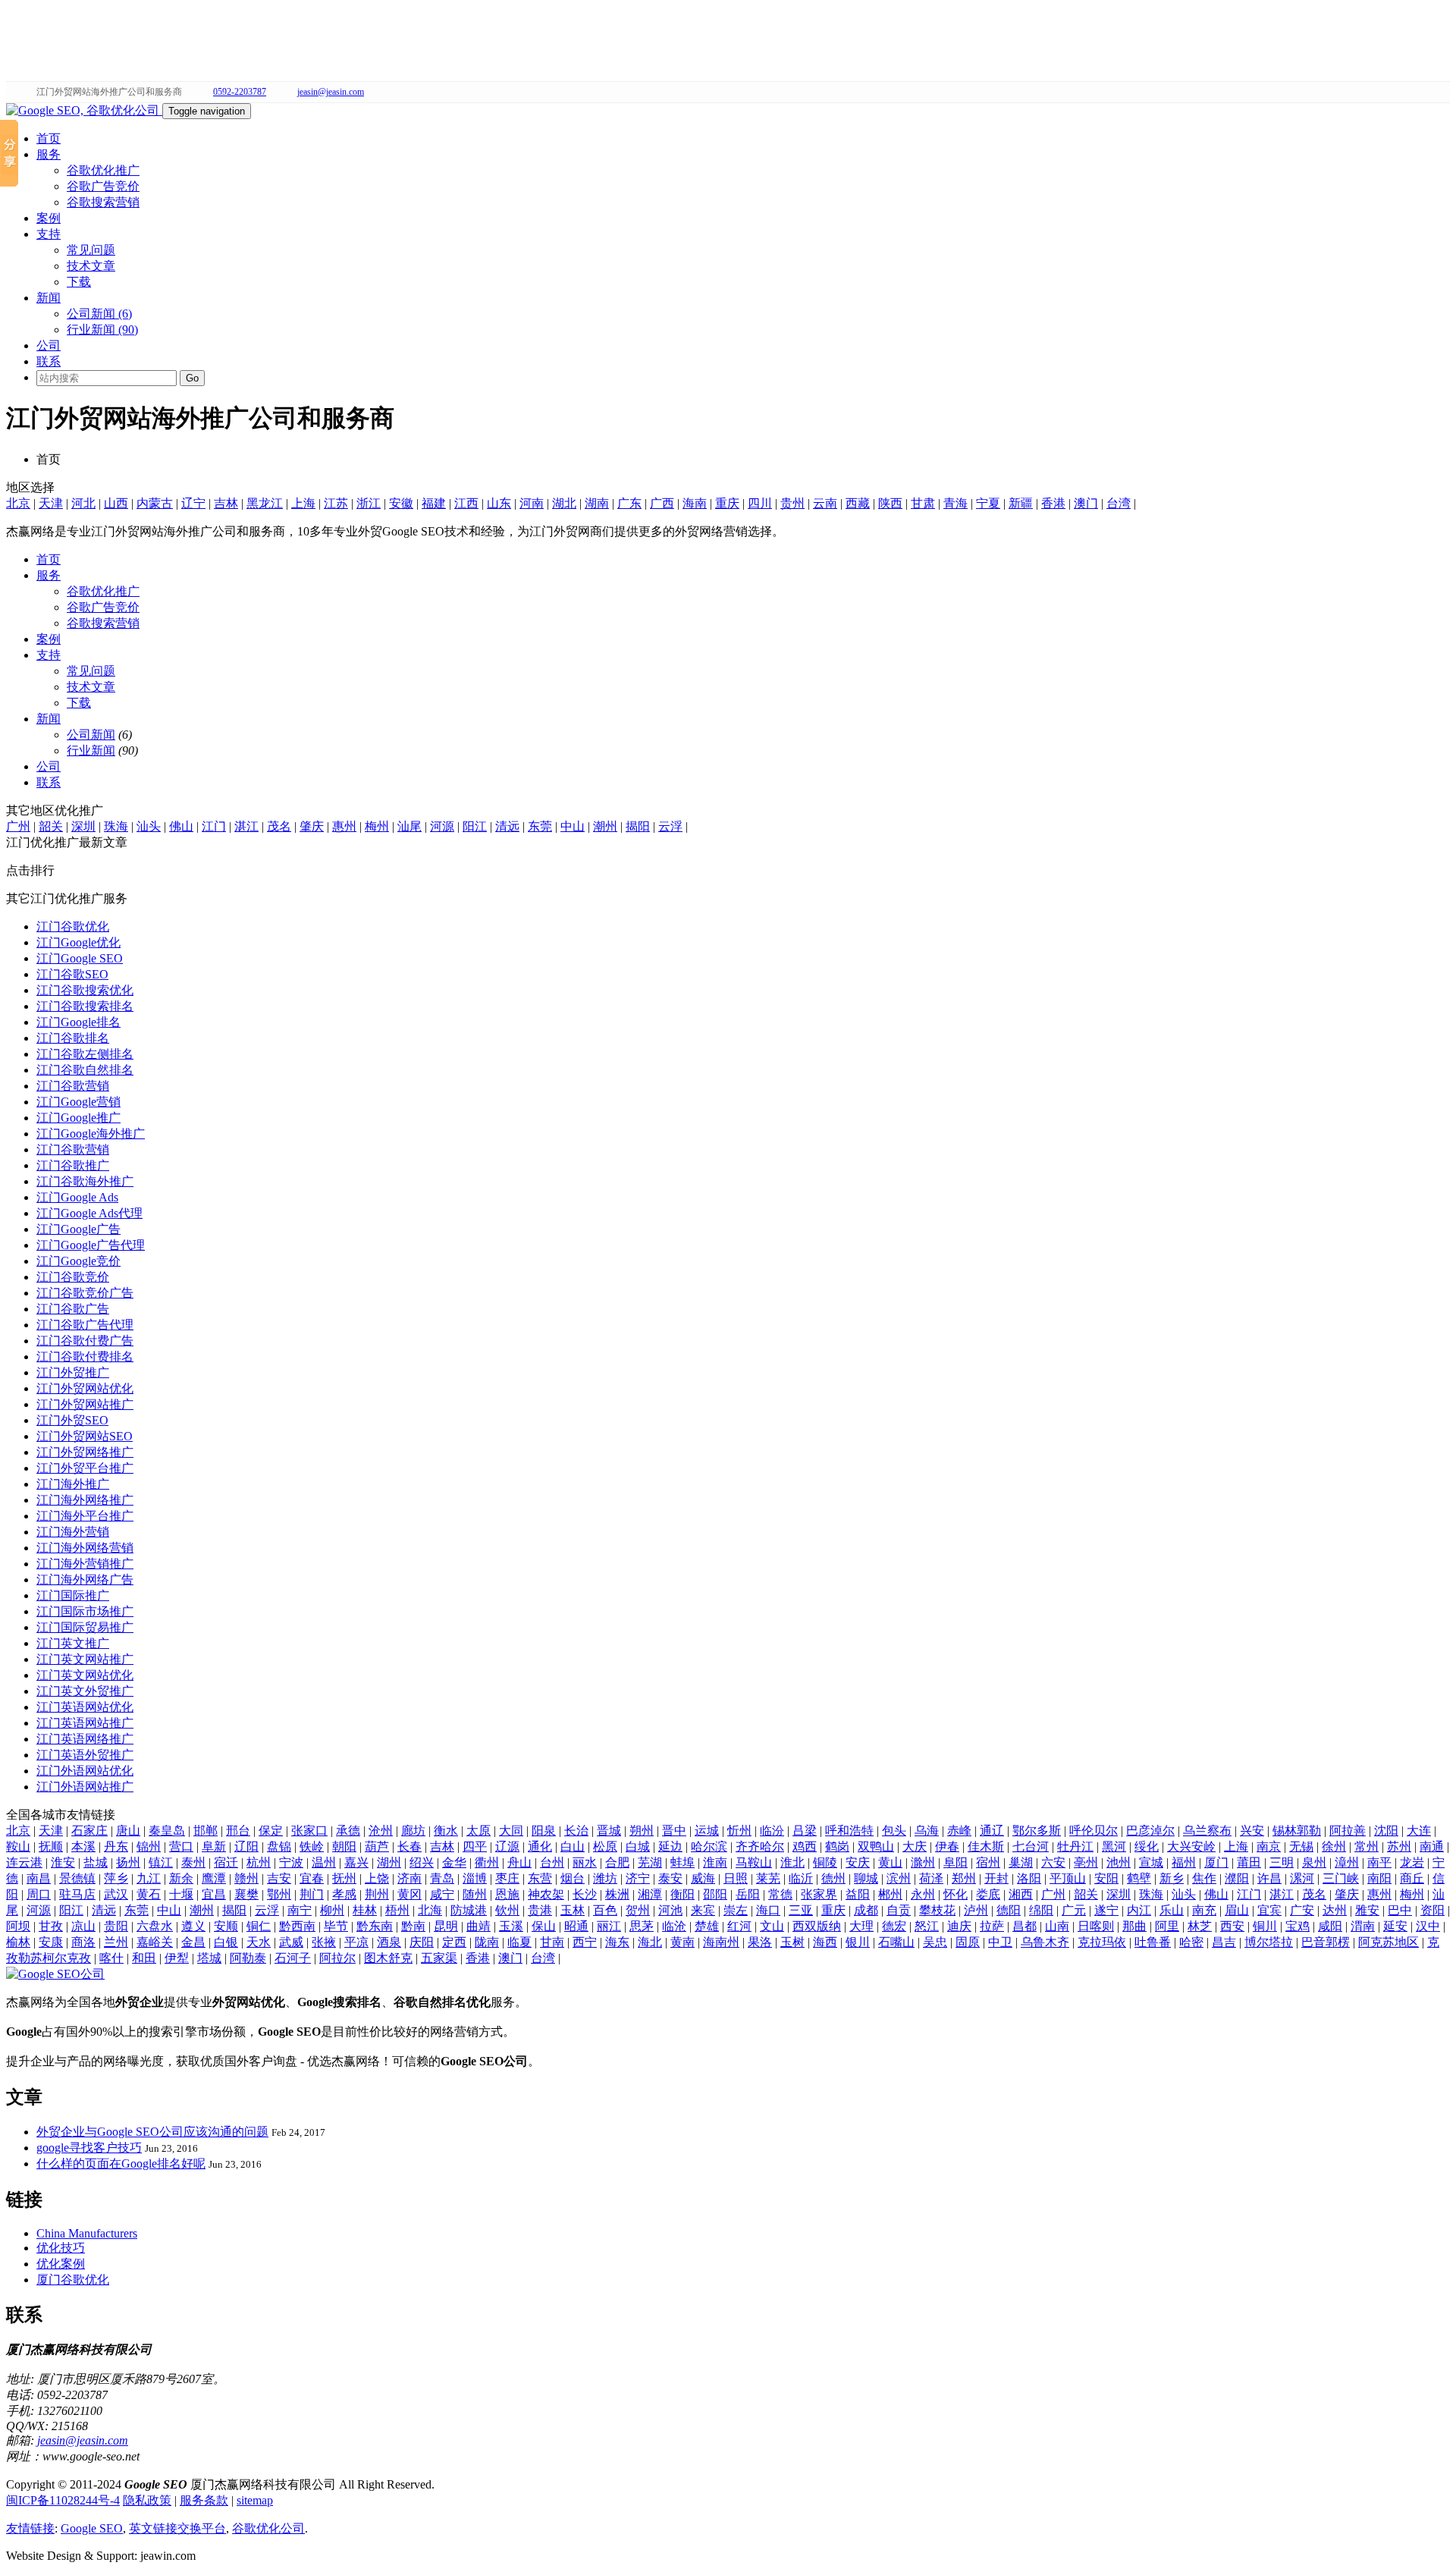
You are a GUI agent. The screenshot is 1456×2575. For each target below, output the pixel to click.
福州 (1184, 1862)
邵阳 (715, 1894)
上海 (303, 503)
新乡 (1172, 1878)
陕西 (890, 503)
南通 (1432, 1846)
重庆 (727, 503)
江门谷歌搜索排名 (85, 1006)
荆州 (377, 1894)
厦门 (1216, 1862)
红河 (739, 1926)
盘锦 (279, 1846)
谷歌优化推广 (103, 170)
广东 (629, 503)
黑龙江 (265, 503)
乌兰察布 (1207, 1831)
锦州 (149, 1846)
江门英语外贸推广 (85, 1755)
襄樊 (246, 1894)
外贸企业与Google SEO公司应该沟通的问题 (152, 2132)
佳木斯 (986, 1846)
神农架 (546, 1894)
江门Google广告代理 (91, 1245)
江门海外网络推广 (85, 1500)
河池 (670, 1910)
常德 (780, 1894)
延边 (670, 1846)
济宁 (638, 1878)
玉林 (573, 1910)
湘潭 (650, 1894)
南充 (1204, 1910)
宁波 (291, 1862)
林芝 (1200, 1926)
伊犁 (177, 1958)
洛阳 (1029, 1878)
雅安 (1367, 1910)
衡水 (446, 1831)
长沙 (585, 1894)
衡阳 (682, 1894)
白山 (573, 1846)
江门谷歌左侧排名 (85, 1054)
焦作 (1204, 1878)
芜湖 (650, 1862)
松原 (605, 1846)
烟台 (573, 1878)
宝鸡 (1298, 1926)
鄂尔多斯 (1037, 1831)
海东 (617, 1942)
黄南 (682, 1942)
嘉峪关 (155, 1942)
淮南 (715, 1862)
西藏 (858, 503)
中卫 (1000, 1942)
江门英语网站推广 (85, 1723)
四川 (760, 503)
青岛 (442, 1878)
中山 (573, 826)
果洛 (760, 1942)
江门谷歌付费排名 (85, 1357)
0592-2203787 (240, 92)
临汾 (772, 1831)
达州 (1335, 1910)
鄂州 (279, 1894)
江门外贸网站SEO (85, 1436)
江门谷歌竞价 (73, 1277)
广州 (18, 826)
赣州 (246, 1878)
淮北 (792, 1862)
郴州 (890, 1894)
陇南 (487, 1942)
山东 (499, 503)
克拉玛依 (1102, 1942)
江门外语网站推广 (85, 1787)
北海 (430, 1910)
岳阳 (748, 1894)
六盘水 (155, 1926)
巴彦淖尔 (1150, 1831)
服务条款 (204, 2500)
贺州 (638, 1910)
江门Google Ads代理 (89, 1213)
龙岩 (1412, 1862)
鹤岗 (837, 1846)
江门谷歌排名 (73, 1038)
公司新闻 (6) (99, 314)
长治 (576, 1831)
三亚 (801, 1910)
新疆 (1021, 503)
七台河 (1031, 1846)
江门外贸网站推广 (85, 1404)
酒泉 (389, 1942)
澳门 (1086, 503)
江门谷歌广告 (73, 1309)
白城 (638, 1846)
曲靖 (479, 1926)
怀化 (955, 1894)
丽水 (585, 1862)
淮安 (63, 1862)
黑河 (1114, 1846)
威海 (703, 1878)
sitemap (255, 2500)
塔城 (209, 1958)
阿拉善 (1348, 1831)
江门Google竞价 (78, 1261)
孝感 (344, 1894)
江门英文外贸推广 (85, 1691)
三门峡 (1341, 1878)
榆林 (18, 1942)
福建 (434, 503)
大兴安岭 (1191, 1846)
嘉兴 (356, 1862)
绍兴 (422, 1862)
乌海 (927, 1831)
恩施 (507, 1894)
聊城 (866, 1878)
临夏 (519, 1942)
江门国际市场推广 (85, 1611)
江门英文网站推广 (85, 1659)
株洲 (617, 1894)
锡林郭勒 (1297, 1831)
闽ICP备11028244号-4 (63, 2500)
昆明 (446, 1926)
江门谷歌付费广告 (85, 1341)
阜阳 (955, 1862)
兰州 (116, 1942)
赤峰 (959, 1831)
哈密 (1191, 1942)
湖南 (597, 503)
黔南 (413, 1926)
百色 (605, 1910)
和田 (144, 1958)
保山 (544, 1926)
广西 (662, 503)
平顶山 (1068, 1878)
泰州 (193, 1862)
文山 (772, 1926)
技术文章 (91, 266)
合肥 (617, 1862)
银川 (858, 1942)
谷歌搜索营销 (103, 202)
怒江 (927, 1926)
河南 (532, 503)
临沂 (801, 1878)
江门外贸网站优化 (85, 1388)
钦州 (507, 1910)
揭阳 (638, 826)
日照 (736, 1878)
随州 (475, 1894)
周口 (39, 1894)
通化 (540, 1846)
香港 (1053, 503)
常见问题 (91, 250)
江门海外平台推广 (85, 1516)
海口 (768, 1910)
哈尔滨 (709, 1846)
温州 (324, 1862)
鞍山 (18, 1846)
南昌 (39, 1878)
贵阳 (116, 1926)
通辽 (992, 1831)
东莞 (540, 826)
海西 (825, 1942)
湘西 (1021, 1894)
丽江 (609, 1926)
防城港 (469, 1910)
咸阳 (1330, 1926)
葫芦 (377, 1846)
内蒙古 (155, 503)
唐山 (128, 1831)
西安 (1232, 1926)
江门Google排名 (78, 1022)
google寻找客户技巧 (89, 2148)
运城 (707, 1831)
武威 (291, 1942)
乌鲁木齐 (1045, 1942)
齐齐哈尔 (760, 1846)
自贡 (899, 1910)
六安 (1053, 1862)
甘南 (552, 1942)
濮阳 (1237, 1878)
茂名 (279, 826)
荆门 (312, 1894)
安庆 (858, 1862)
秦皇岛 (167, 1831)
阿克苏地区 (1389, 1942)
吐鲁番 (1153, 1942)
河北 (83, 503)
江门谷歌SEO (72, 974)
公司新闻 (91, 735)
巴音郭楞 (1326, 1942)
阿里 (1167, 1926)
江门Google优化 (78, 942)
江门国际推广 (73, 1595)
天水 (259, 1942)
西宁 (585, 1942)
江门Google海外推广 (91, 1134)
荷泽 (931, 1878)
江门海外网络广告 (85, 1580)
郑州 (964, 1878)
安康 (51, 1942)
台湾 (1119, 503)
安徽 (401, 503)
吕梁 (805, 1831)
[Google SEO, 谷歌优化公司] (84, 110)
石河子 (293, 1958)
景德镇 (77, 1878)
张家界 (819, 1894)
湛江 (246, 826)
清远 (507, 826)
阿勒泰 (248, 1958)
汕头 (149, 826)
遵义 (193, 1926)
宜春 (312, 1878)
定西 (454, 1942)
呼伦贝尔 (1094, 1831)
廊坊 (413, 1831)
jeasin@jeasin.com (331, 92)
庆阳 (422, 1942)
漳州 (1347, 1862)
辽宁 (193, 503)
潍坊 (605, 1878)
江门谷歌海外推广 (85, 1181)
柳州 (332, 1910)
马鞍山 (754, 1862)
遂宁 (1106, 1910)
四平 (475, 1846)
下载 (79, 282)
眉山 (1237, 1910)
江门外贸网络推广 (85, 1452)
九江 (149, 1878)
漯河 (1302, 1878)
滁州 (923, 1862)
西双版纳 (817, 1926)
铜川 (1265, 1926)
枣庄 (507, 1878)
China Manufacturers (87, 2233)
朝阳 (344, 1846)
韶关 (51, 826)
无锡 (1301, 1846)
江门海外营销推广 (85, 1564)
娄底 (988, 1894)
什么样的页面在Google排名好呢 (121, 2164)
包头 (894, 1831)
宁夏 (988, 503)
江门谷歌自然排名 (85, 1070)
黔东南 (375, 1926)
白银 (226, 1942)
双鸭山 (876, 1846)
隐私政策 (147, 2500)
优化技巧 (61, 2248)
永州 (923, 1894)
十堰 (181, 1894)
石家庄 (89, 1831)
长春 (409, 1846)
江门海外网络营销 (85, 1548)
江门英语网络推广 (85, 1739)
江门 (214, 826)
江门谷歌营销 (73, 1086)
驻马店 (77, 1894)
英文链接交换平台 (177, 2528)
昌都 (1025, 1926)
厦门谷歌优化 (73, 2280)
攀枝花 (937, 1910)
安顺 (226, 1926)
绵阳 (1041, 1910)
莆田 (1249, 1862)
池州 (1119, 1862)
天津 (51, 503)
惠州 (344, 826)
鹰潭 (214, 1878)
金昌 (193, 1942)
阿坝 (18, 1926)
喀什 (111, 1958)
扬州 (128, 1862)
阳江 (475, 826)
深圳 (83, 826)
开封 (996, 1878)
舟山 (519, 1862)
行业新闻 (91, 751)
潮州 (605, 826)
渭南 (1363, 1926)
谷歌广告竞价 (103, 186)
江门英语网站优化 (85, 1707)
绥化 (1147, 1846)
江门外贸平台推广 (85, 1468)
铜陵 (825, 1862)
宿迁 (226, 1862)
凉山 (83, 1926)
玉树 (792, 1942)
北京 (18, 503)
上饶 (377, 1878)
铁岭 (312, 1846)
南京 (1269, 1846)
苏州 (1399, 1846)
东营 (540, 1878)
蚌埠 (682, 1862)
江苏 (336, 503)
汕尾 (409, 826)
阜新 (214, 1846)
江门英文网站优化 (85, 1675)
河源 (442, 826)
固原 (968, 1942)
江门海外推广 (73, 1484)
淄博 (475, 1878)
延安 (1395, 1926)
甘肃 (923, 503)
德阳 (1009, 1910)
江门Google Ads (77, 1197)
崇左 (736, 1910)
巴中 (1400, 1910)
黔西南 (297, 1926)
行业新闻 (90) (102, 330)
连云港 (24, 1862)
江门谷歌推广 (73, 1165)
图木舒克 (388, 1958)
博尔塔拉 (1269, 1942)
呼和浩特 (849, 1831)
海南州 (721, 1942)
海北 (650, 1942)
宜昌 (214, 1894)
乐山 (1172, 1910)
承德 (348, 1831)
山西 (116, 503)
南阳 (1379, 1878)
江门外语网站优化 (85, 1771)
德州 (833, 1878)
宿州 (988, 1862)
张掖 (324, 1942)
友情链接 (30, 2528)
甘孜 (51, 1926)
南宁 (300, 1910)
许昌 (1269, 1878)
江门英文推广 (73, 1643)
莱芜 (768, 1878)
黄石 (149, 1894)
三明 (1282, 1862)
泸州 (976, 1910)
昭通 (576, 1926)
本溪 (83, 1846)
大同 (511, 1831)
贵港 (540, 1910)
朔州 (642, 1831)
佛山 (181, 826)
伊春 (947, 1846)
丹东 (116, 1846)
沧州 (381, 1831)
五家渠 (439, 1958)
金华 (454, 1862)
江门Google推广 (78, 1118)
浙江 (369, 503)
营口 (181, 1846)
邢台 (238, 1831)
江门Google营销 (78, 1102)
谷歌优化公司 (268, 2528)
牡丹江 (1075, 1846)
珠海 (116, 826)
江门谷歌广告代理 (85, 1325)
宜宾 (1269, 1910)
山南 (1057, 1926)
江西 (466, 503)
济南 (409, 1878)
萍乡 (116, 1878)
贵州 (792, 503)
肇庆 (312, 826)
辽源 (507, 1846)
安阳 (1106, 1878)
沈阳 (1386, 1831)
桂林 (365, 1910)
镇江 (161, 1862)
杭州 (259, 1862)
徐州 (1334, 1846)
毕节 (336, 1926)
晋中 (674, 1831)
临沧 (674, 1926)
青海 (955, 503)
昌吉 (1224, 1942)
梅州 (377, 826)
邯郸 (206, 1831)
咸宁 (442, 1894)
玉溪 (511, 1926)
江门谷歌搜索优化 (85, 990)
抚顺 (51, 1846)
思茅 (642, 1926)
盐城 (96, 1862)
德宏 (894, 1926)
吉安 (279, 1878)
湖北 (564, 503)
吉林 (226, 503)
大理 (861, 1926)
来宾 (703, 1910)
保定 (271, 1831)
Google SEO (92, 2528)
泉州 (1314, 1862)
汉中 (1428, 1926)
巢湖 (1021, 1862)
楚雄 (707, 1926)
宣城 (1151, 1862)
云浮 (670, 826)
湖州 (389, 1862)
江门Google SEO (80, 958)
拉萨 (992, 1926)
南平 (1379, 1862)
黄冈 (409, 1894)
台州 (552, 1862)
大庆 (915, 1846)
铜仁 (259, 1926)
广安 (1302, 1910)
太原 (479, 1831)
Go (192, 378)
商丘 (1412, 1878)
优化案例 (61, 2264)
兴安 (1252, 1831)
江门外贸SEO (72, 1420)
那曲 (1134, 1926)
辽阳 (246, 1846)
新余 (181, 1878)
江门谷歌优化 (73, 926)
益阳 (858, 1894)
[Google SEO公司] (55, 1974)
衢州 (487, 1862)
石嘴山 (896, 1942)
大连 (1419, 1831)
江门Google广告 (78, 1229)
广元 (1074, 1910)
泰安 (670, 1878)
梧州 (397, 1910)
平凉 (356, 1942)
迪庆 (959, 1926)
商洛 (83, 1942)
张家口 (309, 1831)
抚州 (344, 1878)
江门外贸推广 (73, 1372)
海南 (695, 503)
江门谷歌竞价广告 (85, 1293)
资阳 (1432, 1910)
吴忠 (935, 1942)
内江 (1139, 1910)
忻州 (739, 1831)
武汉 (116, 1894)
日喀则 (1096, 1926)
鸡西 (805, 1846)
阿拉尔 (337, 1958)
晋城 (609, 1831)
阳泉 (544, 1831)
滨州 (899, 1878)
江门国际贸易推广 (85, 1627)
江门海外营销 (73, 1532)
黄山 (890, 1862)
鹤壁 (1139, 1878)
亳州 (1086, 1862)
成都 (866, 1910)
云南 (825, 503)
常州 (1367, 1846)
